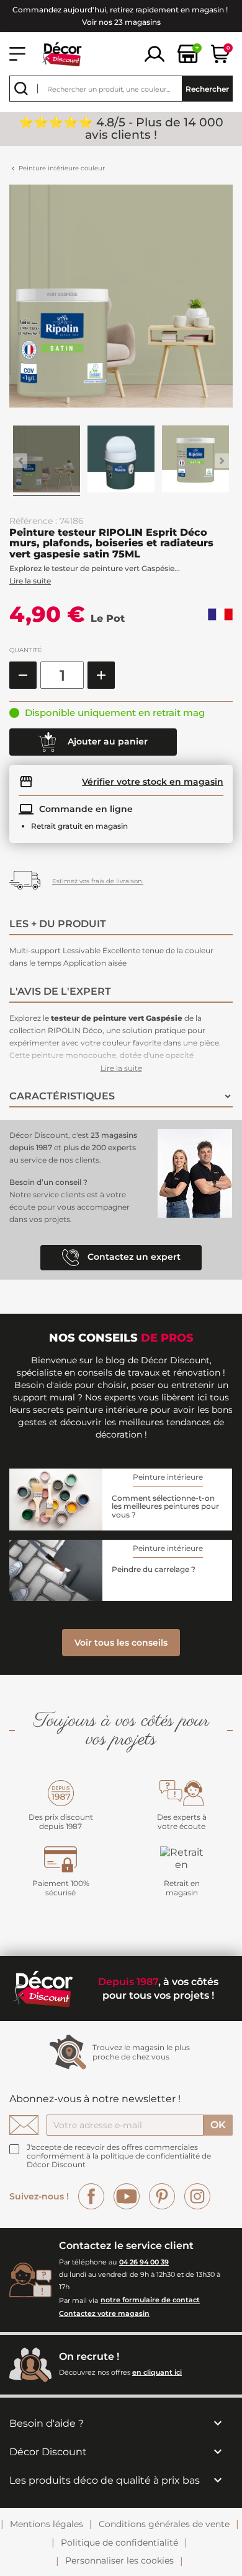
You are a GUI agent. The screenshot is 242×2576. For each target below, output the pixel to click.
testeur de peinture (89, 1018)
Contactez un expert (133, 1257)
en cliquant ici (157, 2372)
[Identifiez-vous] (155, 53)
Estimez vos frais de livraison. (98, 881)
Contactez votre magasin (104, 2313)
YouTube (127, 2196)
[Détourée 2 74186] (195, 461)
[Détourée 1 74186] (121, 461)
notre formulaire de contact (150, 2300)
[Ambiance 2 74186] (47, 461)
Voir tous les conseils (121, 1643)
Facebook (91, 2196)
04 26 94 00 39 (144, 2262)
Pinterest (162, 2196)
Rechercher (207, 89)
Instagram (197, 2196)
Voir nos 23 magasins (121, 22)
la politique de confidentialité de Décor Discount (119, 2160)
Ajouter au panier (106, 741)
